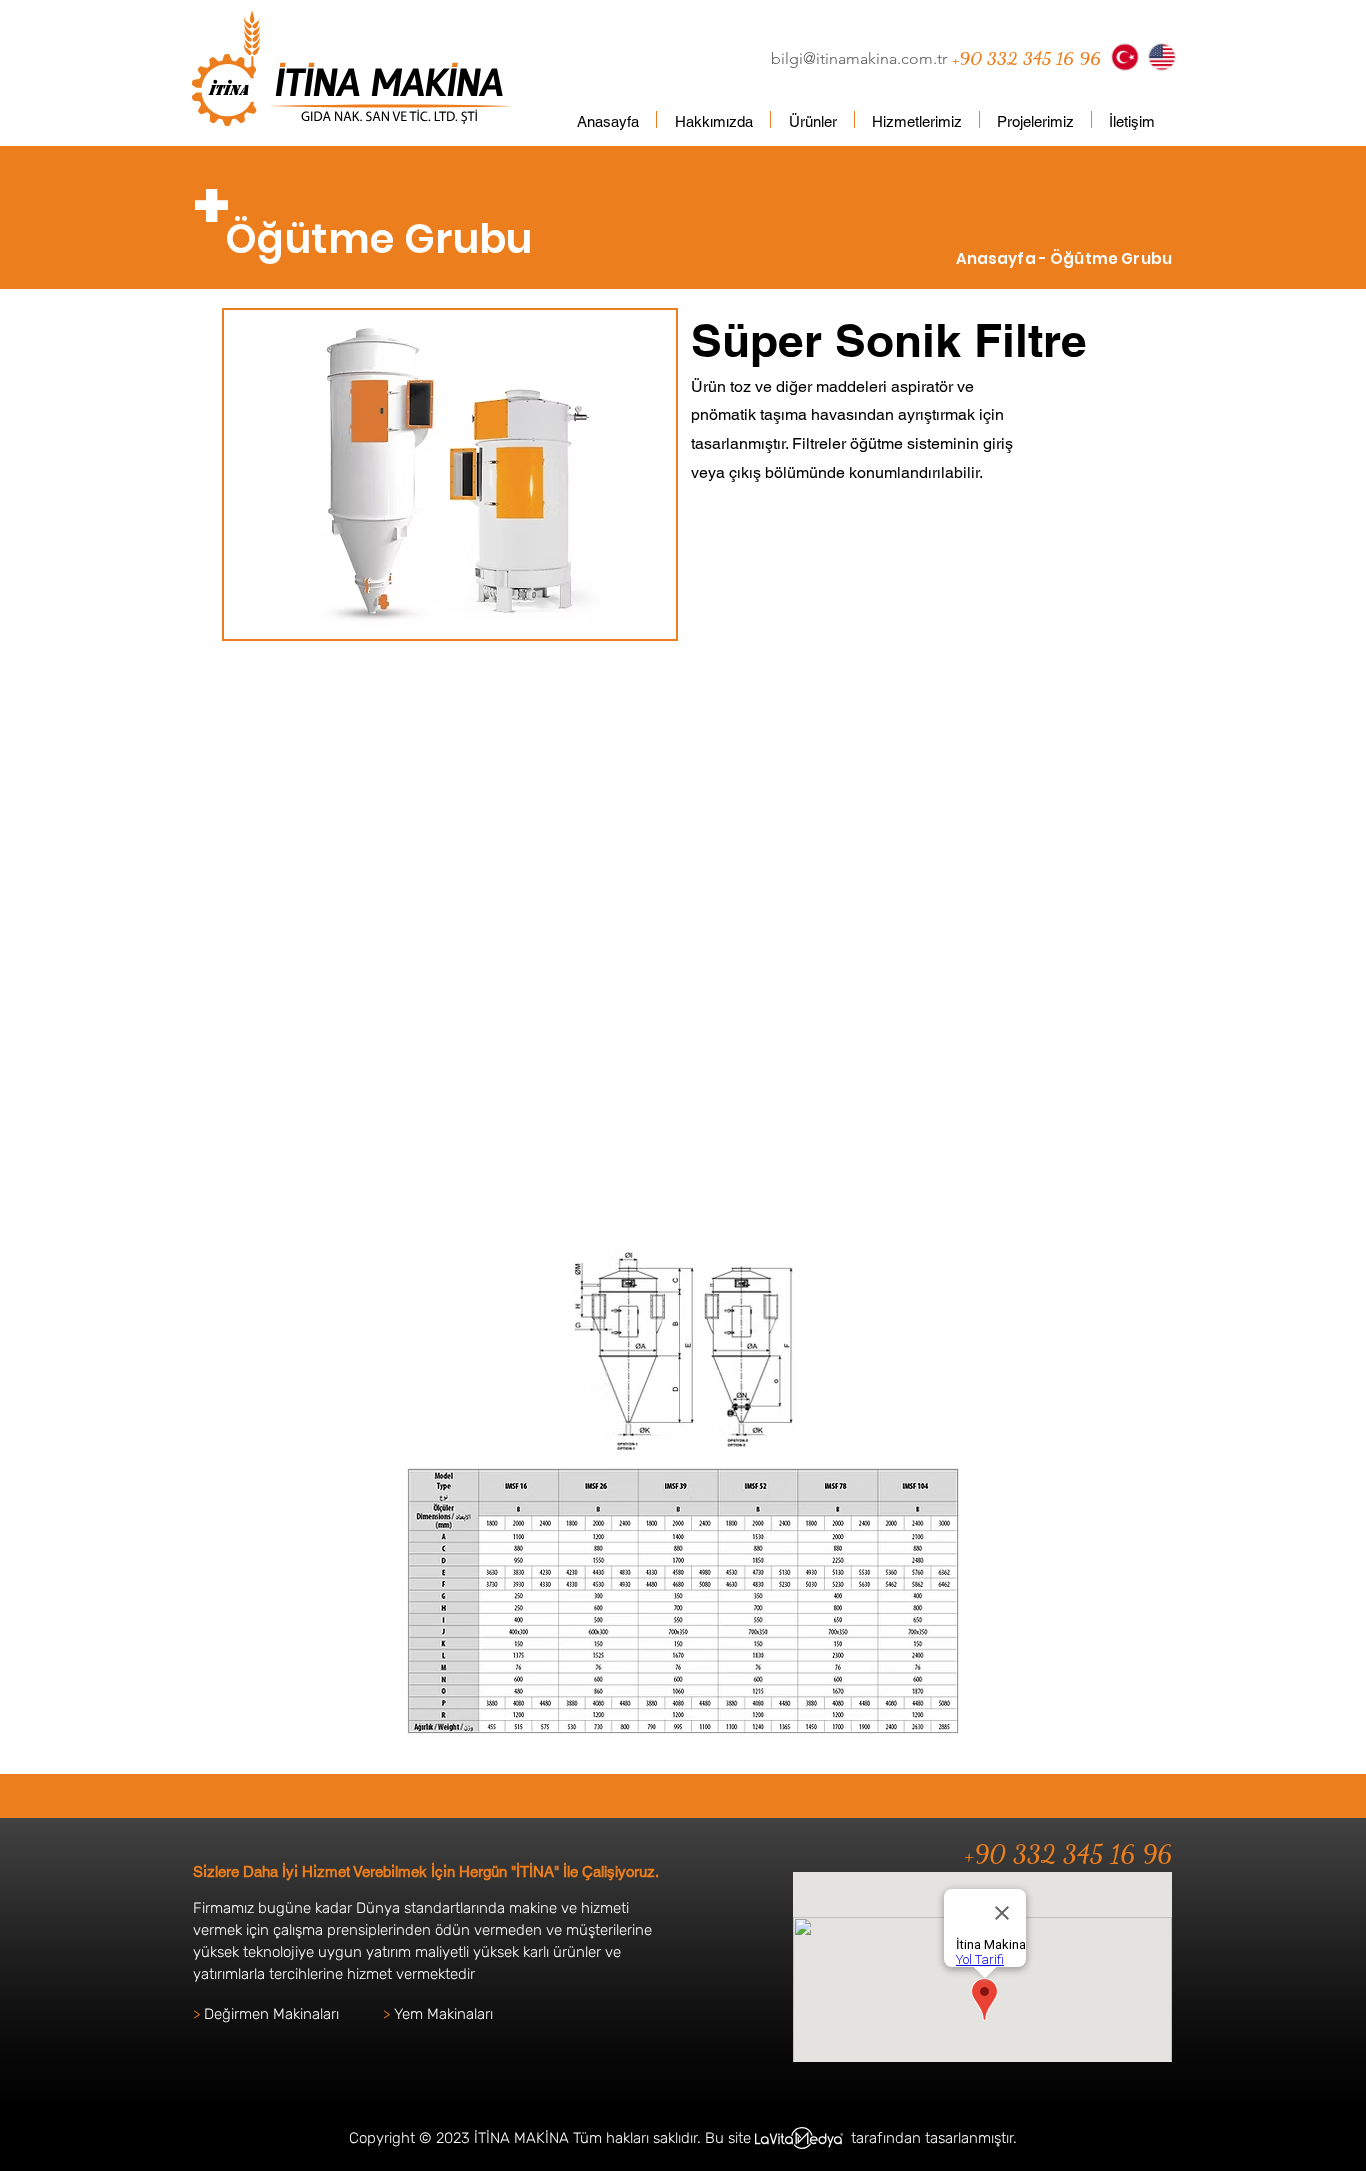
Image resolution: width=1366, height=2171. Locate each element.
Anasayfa (997, 258)
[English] (1161, 57)
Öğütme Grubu (1111, 258)
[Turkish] (1125, 57)
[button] (812, 119)
